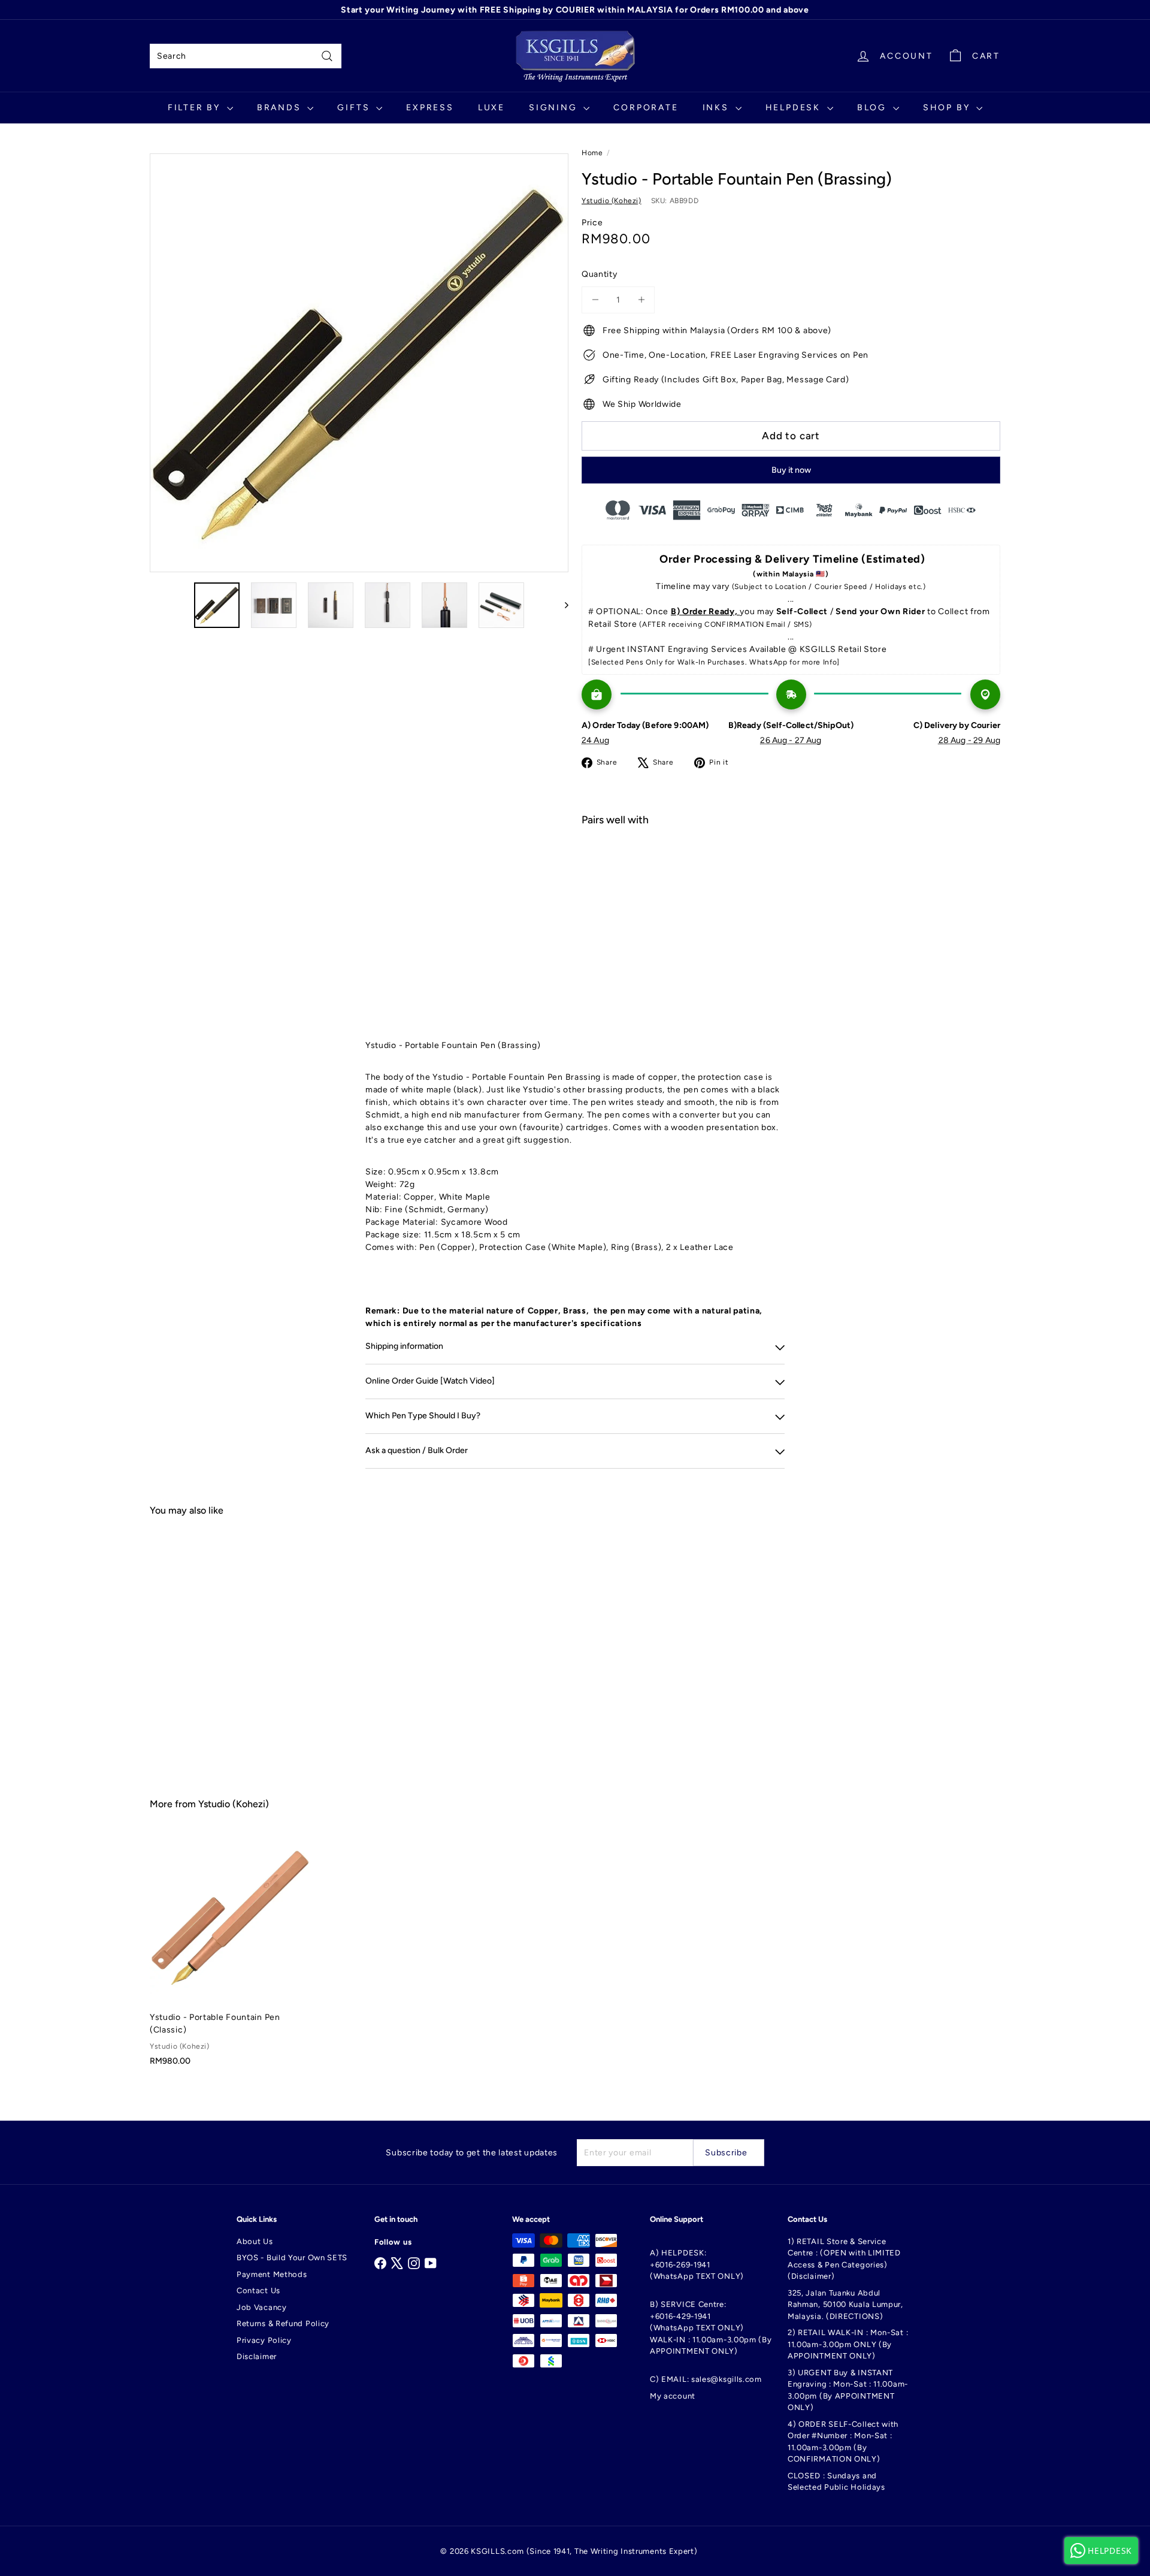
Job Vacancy (262, 2307)
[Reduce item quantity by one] (595, 300)
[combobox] (246, 56)
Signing (555, 108)
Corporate (646, 108)
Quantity (600, 274)
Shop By (948, 108)
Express (430, 108)
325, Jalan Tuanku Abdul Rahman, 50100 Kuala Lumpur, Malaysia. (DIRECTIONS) (845, 2305)
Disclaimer (257, 2356)
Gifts (355, 108)
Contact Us (258, 2290)
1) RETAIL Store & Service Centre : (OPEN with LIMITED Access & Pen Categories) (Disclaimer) (844, 2259)
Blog (874, 108)
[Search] (327, 56)
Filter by (196, 108)
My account (673, 2396)
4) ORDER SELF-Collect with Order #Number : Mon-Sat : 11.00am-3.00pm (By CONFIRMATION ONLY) (843, 2442)
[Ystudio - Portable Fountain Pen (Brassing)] (791, 878)
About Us (255, 2241)
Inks (718, 108)
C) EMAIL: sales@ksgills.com (706, 2379)
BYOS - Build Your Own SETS (292, 2258)
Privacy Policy (264, 2340)
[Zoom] (359, 363)
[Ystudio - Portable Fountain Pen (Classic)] (230, 1956)
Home (592, 153)
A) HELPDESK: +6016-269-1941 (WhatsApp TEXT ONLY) (697, 2264)
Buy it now (791, 470)
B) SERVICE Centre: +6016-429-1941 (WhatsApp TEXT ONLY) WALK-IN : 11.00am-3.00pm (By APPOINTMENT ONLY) (711, 2328)
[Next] (561, 605)
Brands (281, 108)
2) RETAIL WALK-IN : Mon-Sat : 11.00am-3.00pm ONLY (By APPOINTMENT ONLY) (848, 2344)
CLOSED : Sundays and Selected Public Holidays (836, 2482)
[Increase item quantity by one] (641, 300)
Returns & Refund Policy (283, 2323)
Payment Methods (272, 2274)
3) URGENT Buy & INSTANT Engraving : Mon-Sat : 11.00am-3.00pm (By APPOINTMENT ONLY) (848, 2390)
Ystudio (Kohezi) (234, 1804)
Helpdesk (795, 108)
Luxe (491, 108)
